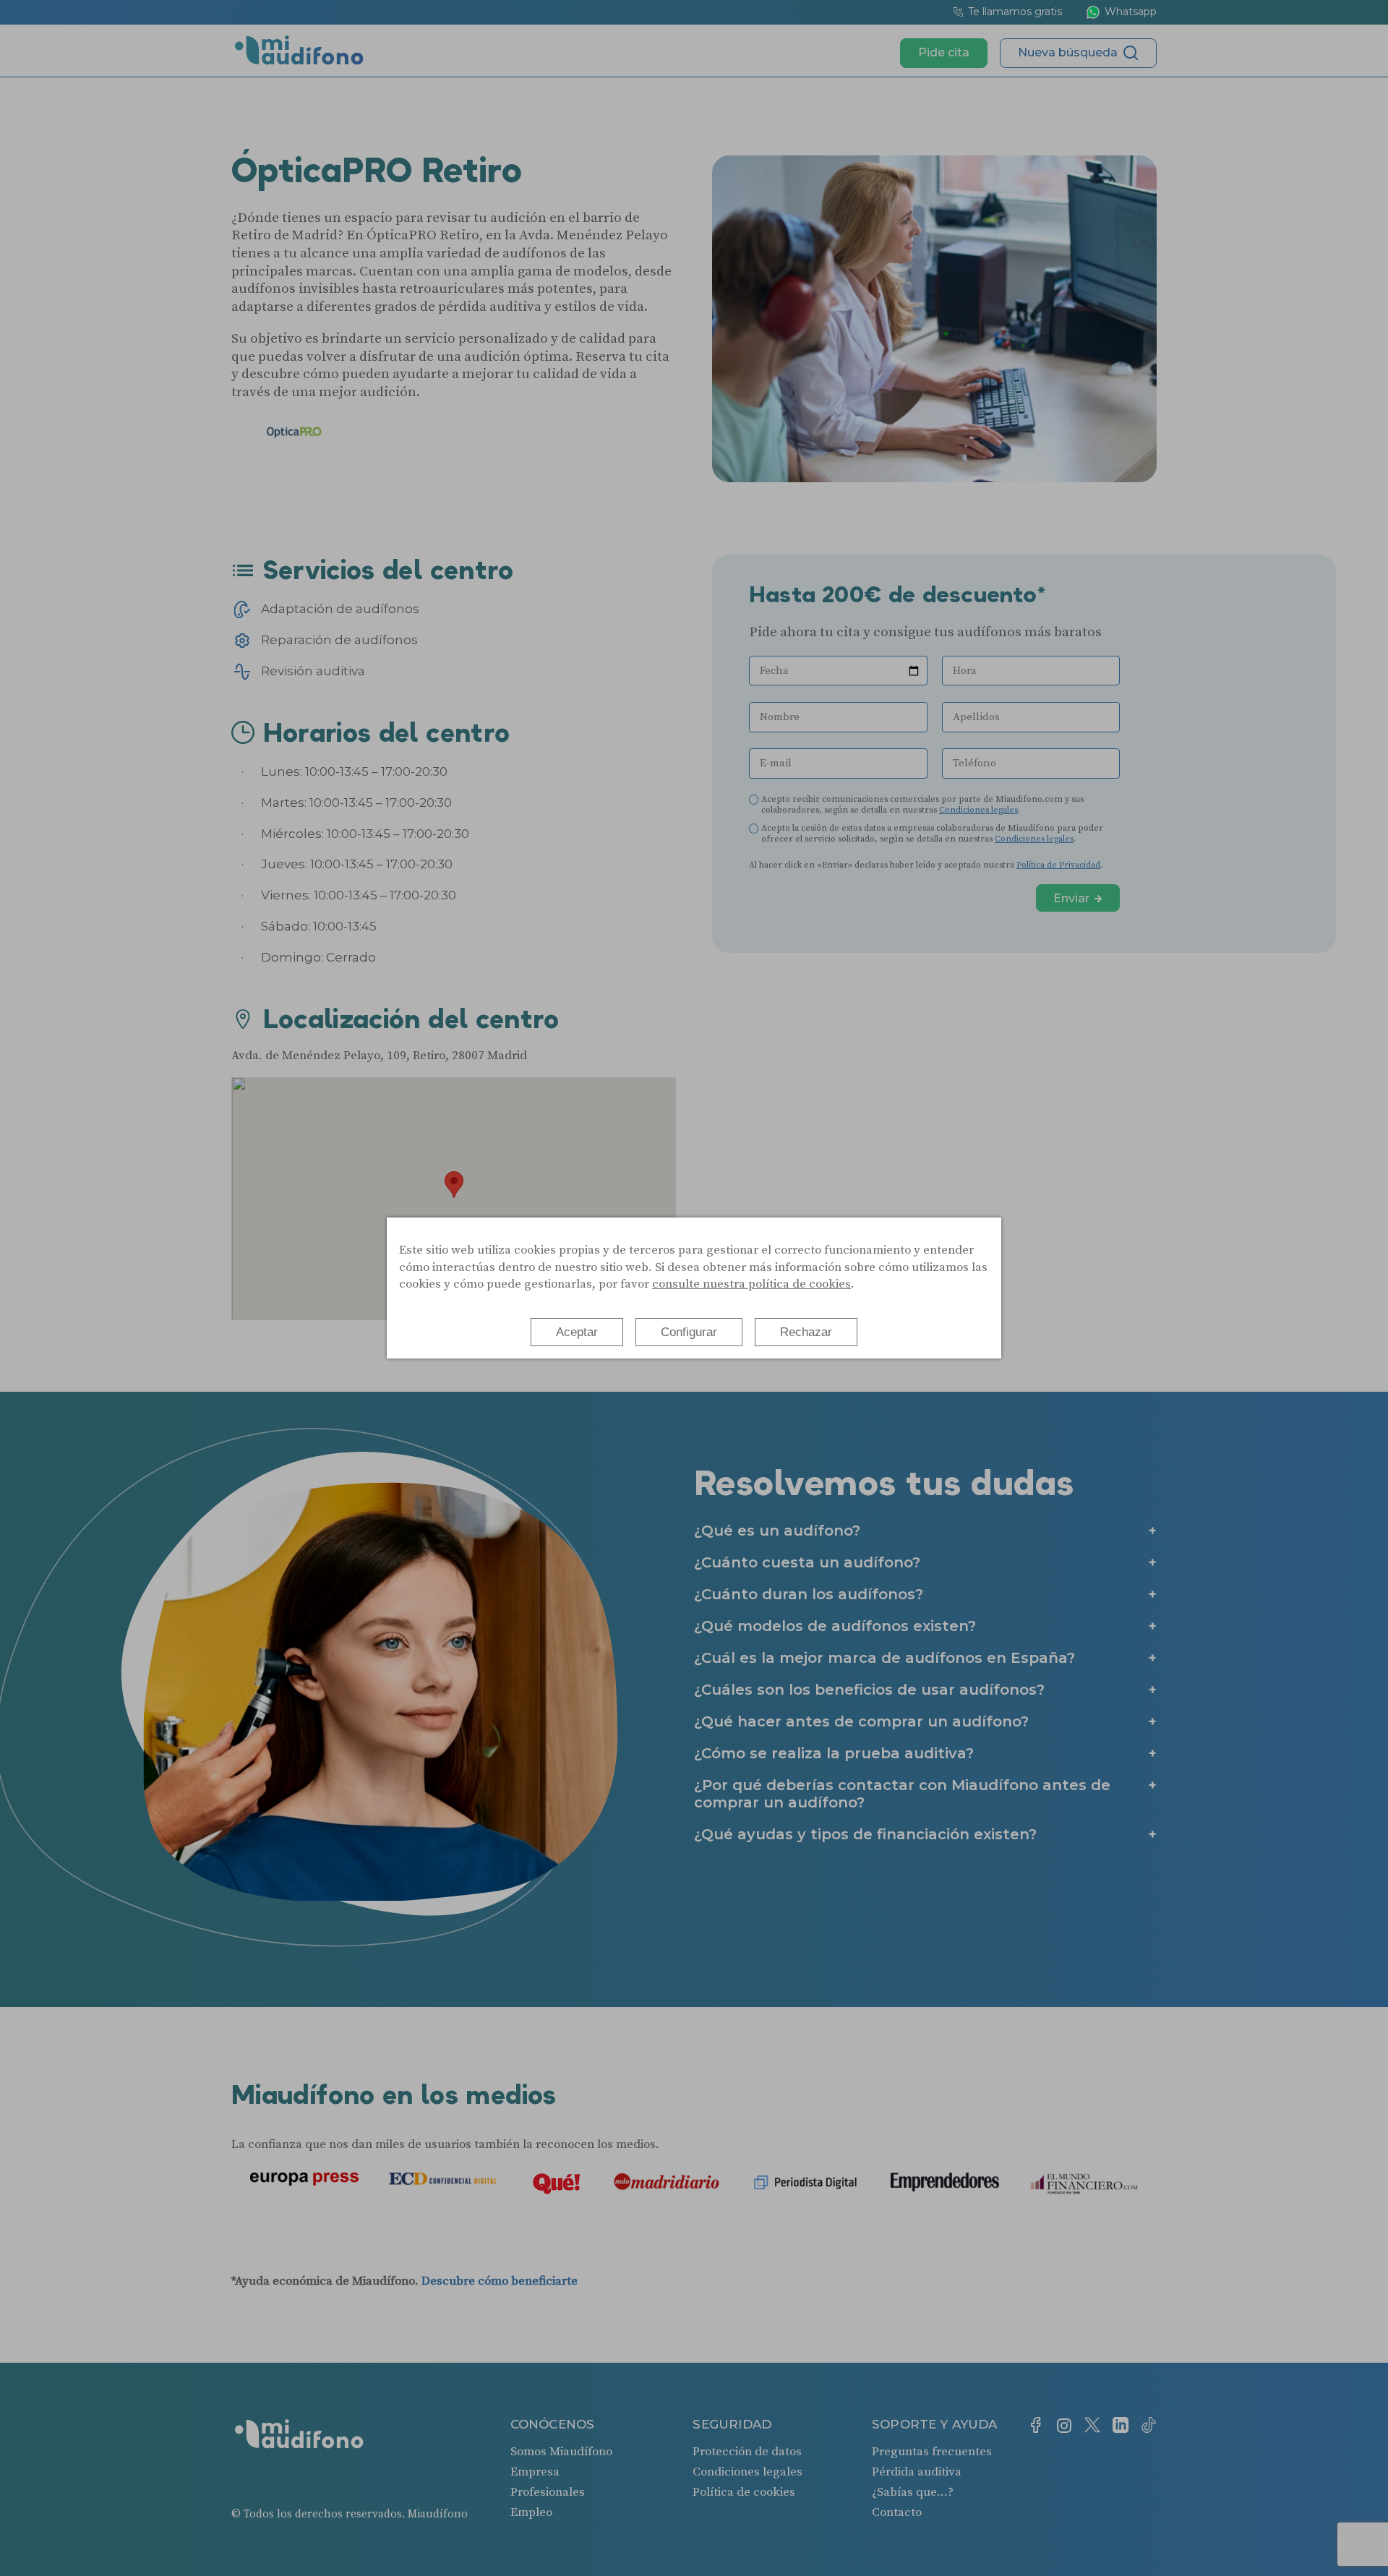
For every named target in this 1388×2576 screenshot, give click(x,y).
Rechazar (806, 1332)
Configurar (689, 1332)
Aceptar (577, 1332)
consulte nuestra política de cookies (751, 1284)
